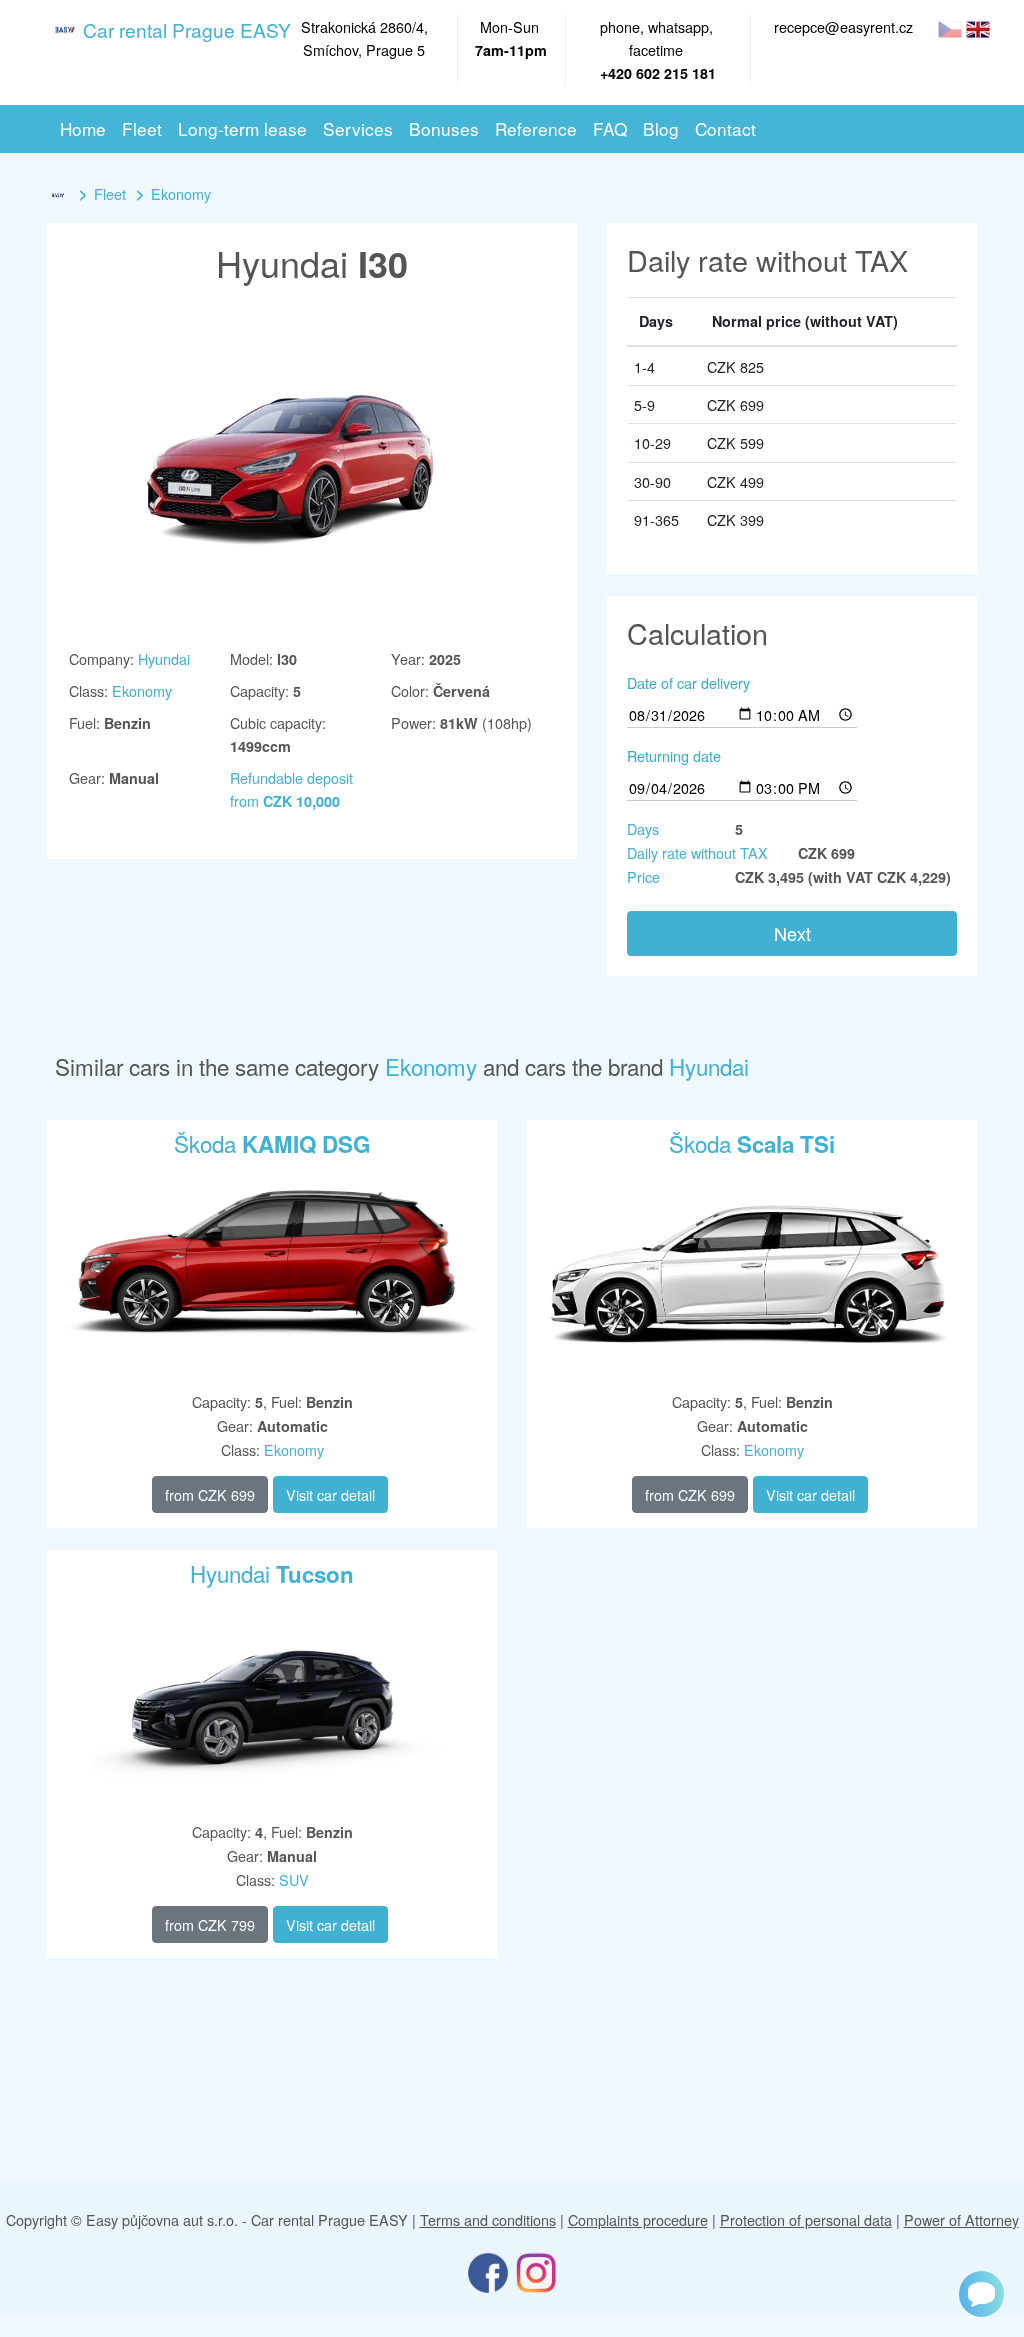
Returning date (674, 755)
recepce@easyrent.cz (843, 26)
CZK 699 (210, 1494)
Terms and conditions (488, 2219)
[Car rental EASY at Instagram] (536, 2271)
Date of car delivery (688, 682)
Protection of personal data (806, 2219)
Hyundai (164, 658)
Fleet (110, 193)
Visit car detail (330, 1494)
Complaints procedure (638, 2219)
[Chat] (981, 2294)
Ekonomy (181, 193)
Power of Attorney (961, 2219)
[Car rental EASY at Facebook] (488, 2271)
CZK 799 (210, 1924)
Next (792, 933)
